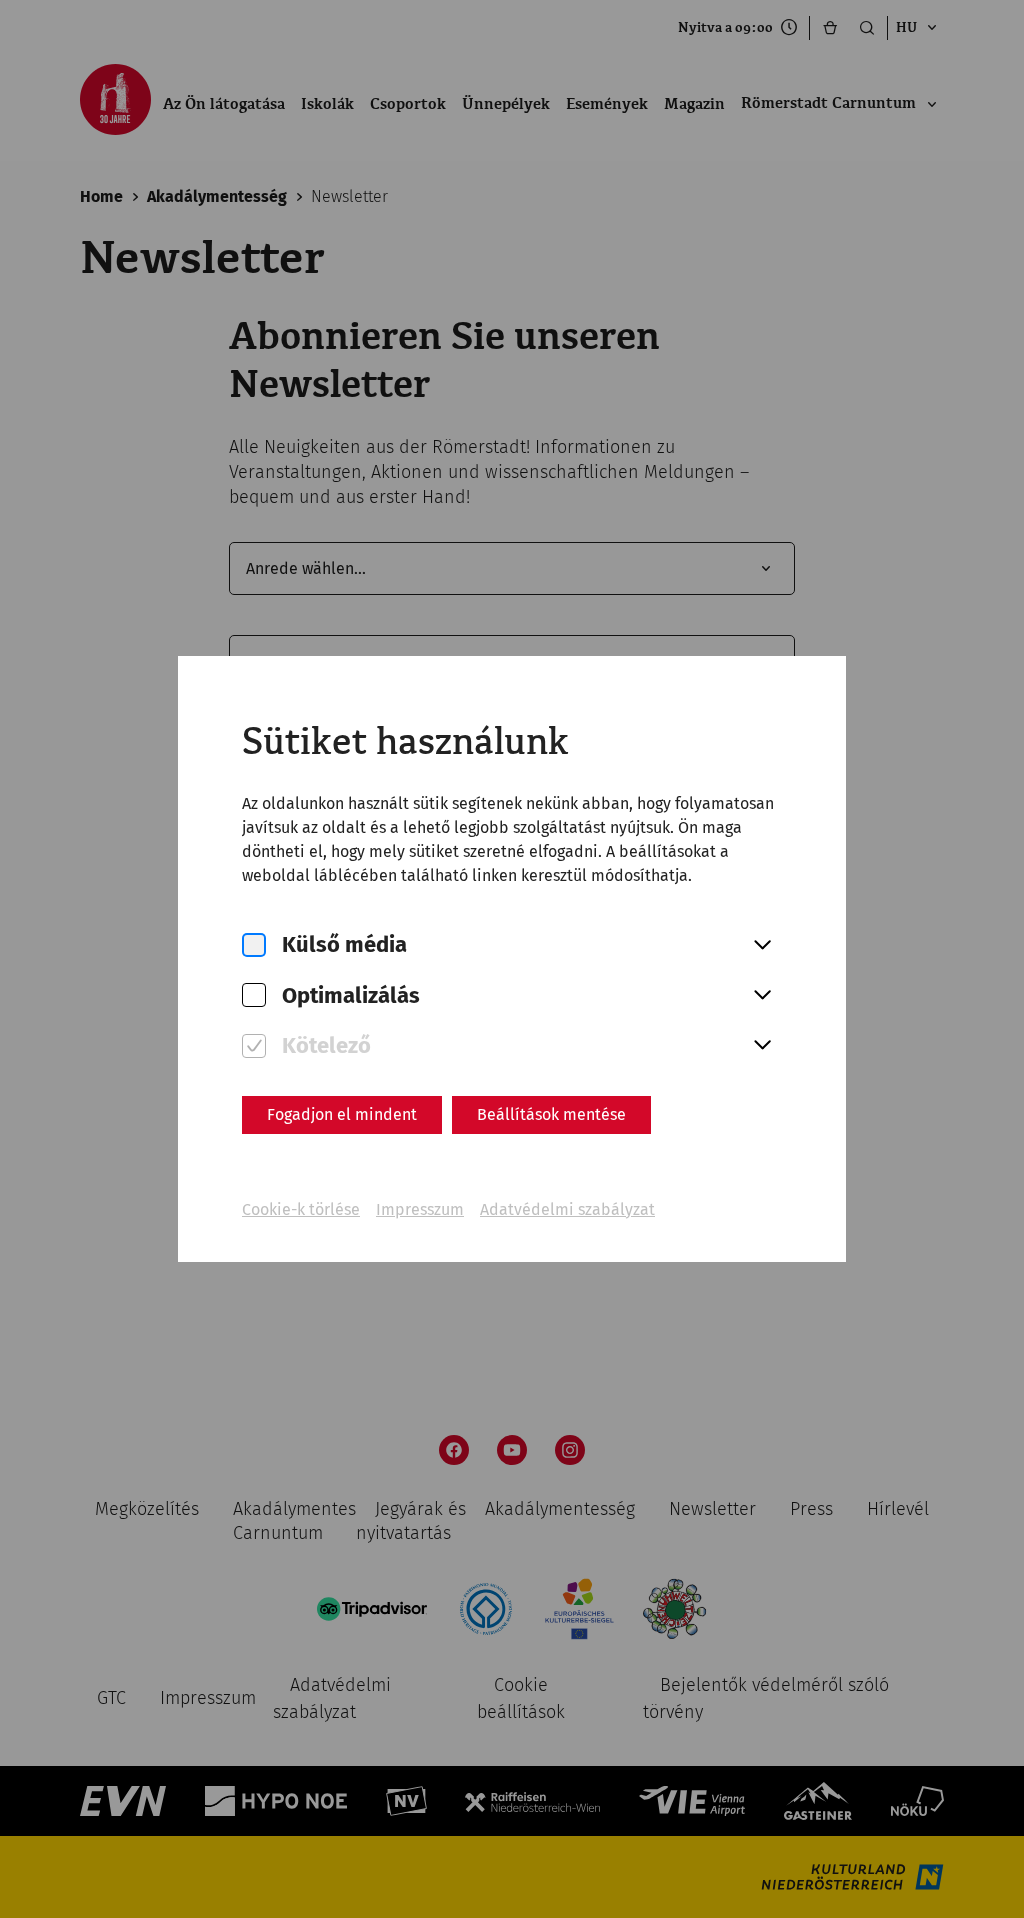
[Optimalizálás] (254, 995)
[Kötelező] (254, 1046)
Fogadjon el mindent (342, 1114)
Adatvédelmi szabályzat (567, 1209)
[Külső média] (254, 945)
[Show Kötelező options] (762, 1046)
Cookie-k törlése (301, 1209)
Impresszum (420, 1209)
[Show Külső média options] (762, 946)
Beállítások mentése (551, 1114)
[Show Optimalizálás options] (762, 996)
